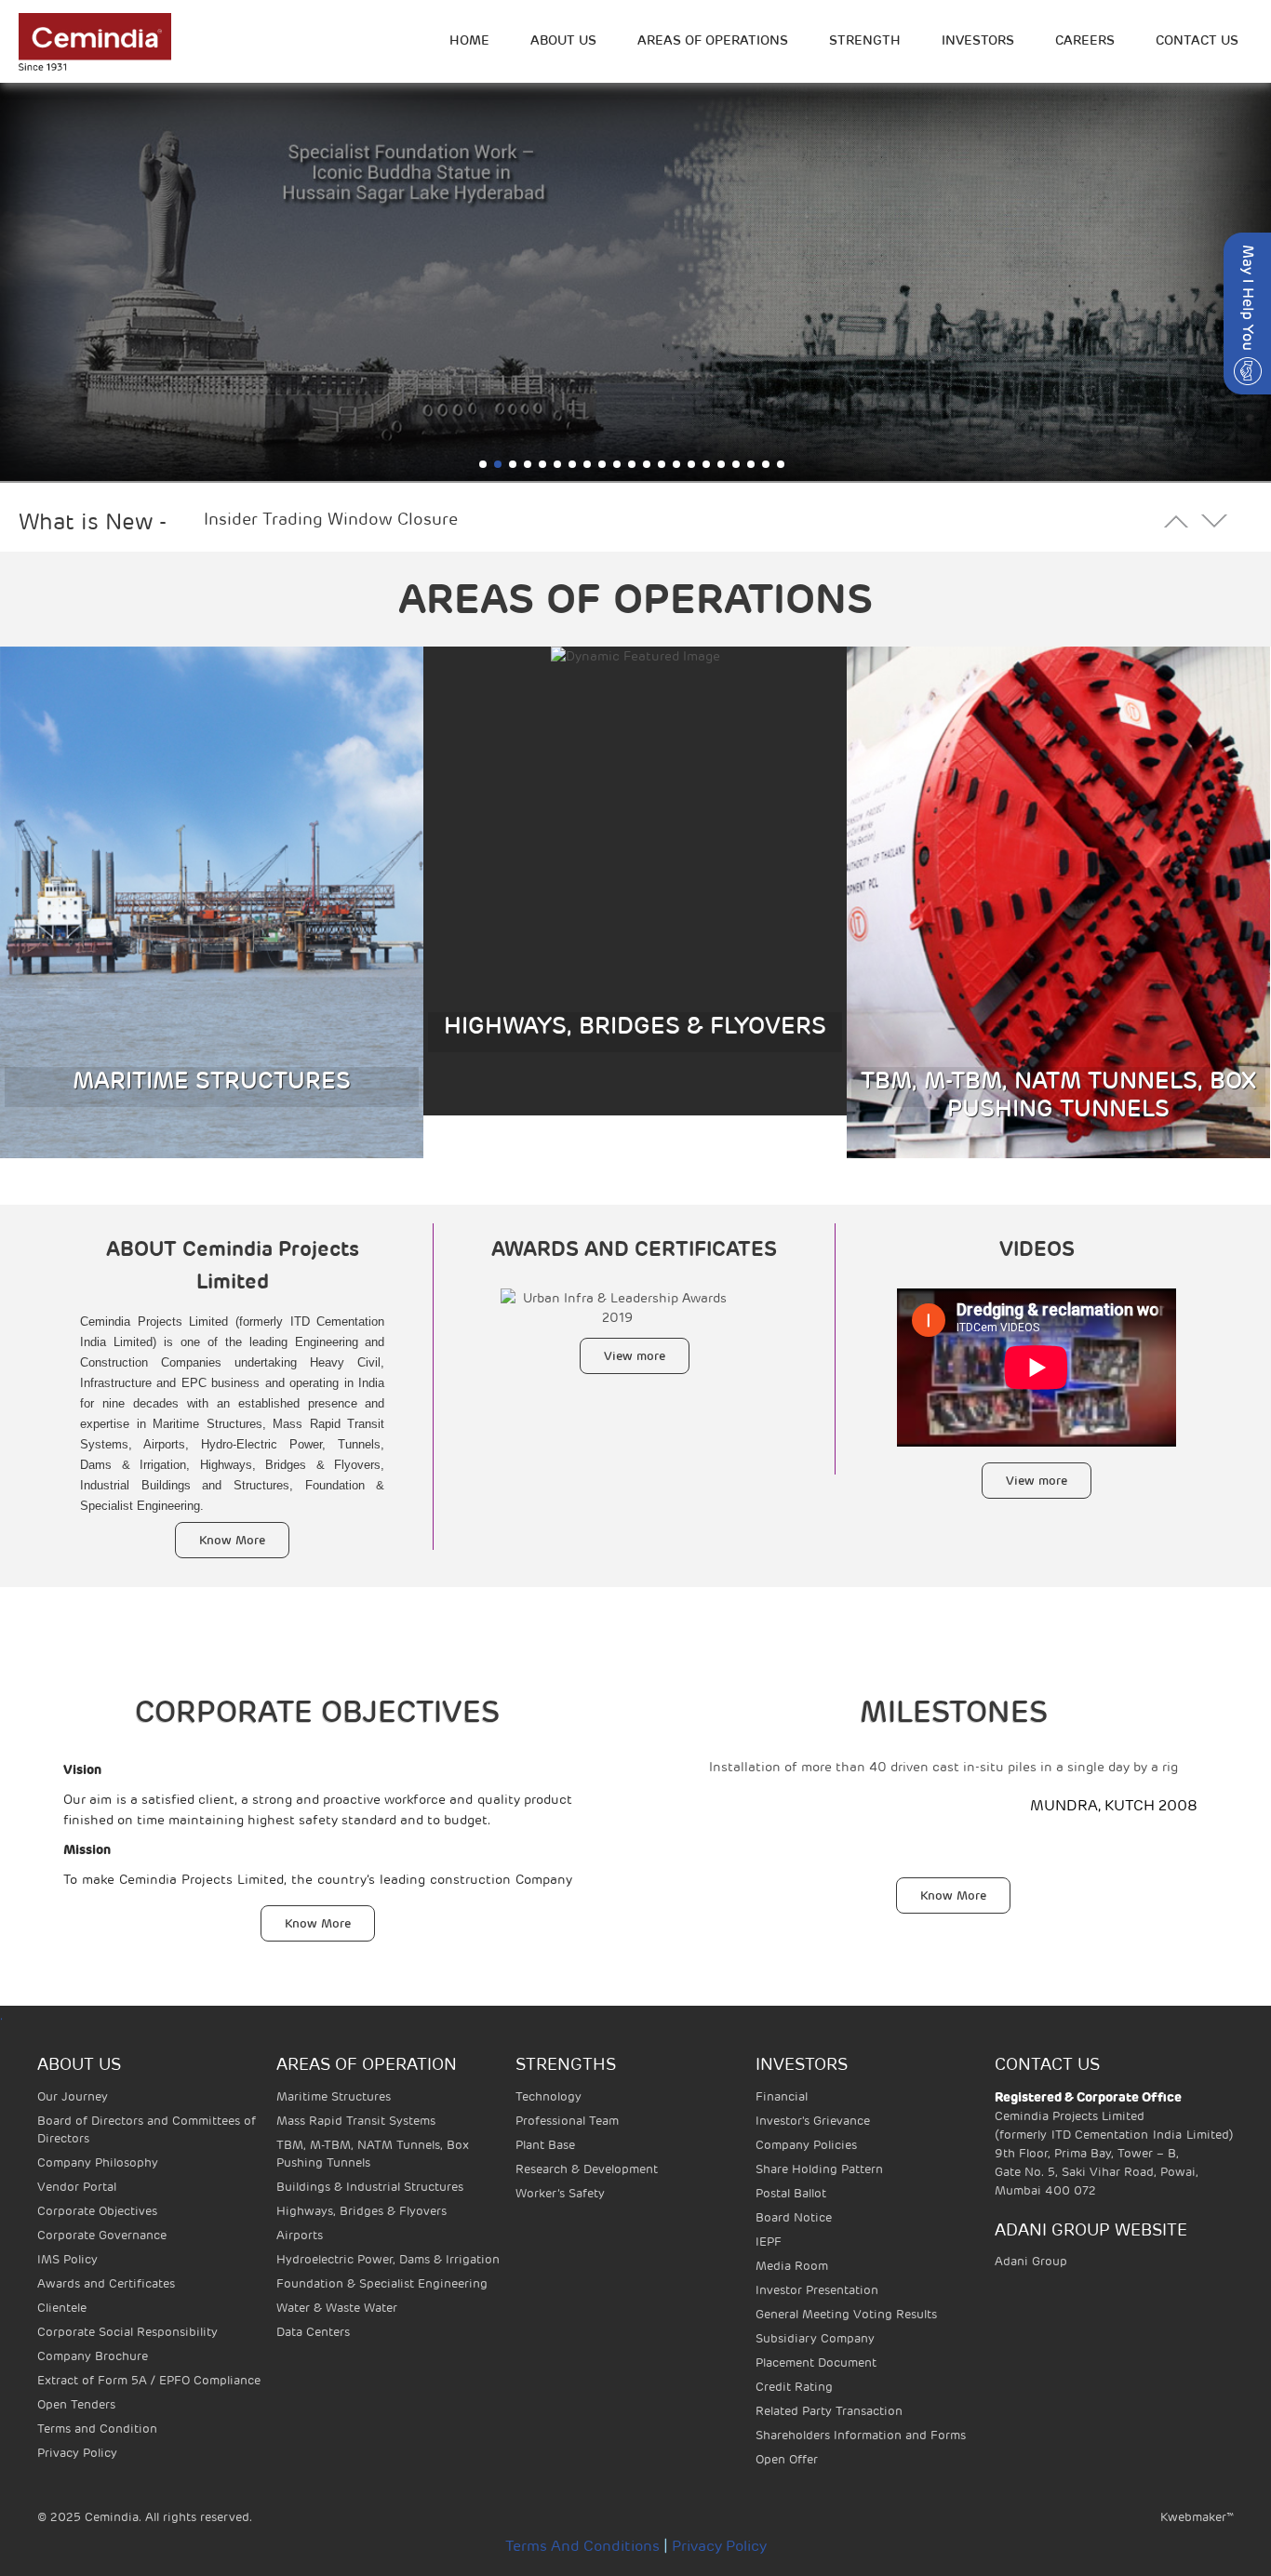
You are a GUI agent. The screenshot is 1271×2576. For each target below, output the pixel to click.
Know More (232, 1540)
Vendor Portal (77, 2187)
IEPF (769, 2242)
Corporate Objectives (97, 2211)
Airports (300, 2235)
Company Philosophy (98, 2162)
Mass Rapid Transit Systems (356, 2121)
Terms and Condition (97, 2429)
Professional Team (567, 2121)
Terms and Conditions (582, 2546)
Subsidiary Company (815, 2338)
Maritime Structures (334, 2096)
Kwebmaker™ (1197, 2517)
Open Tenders (76, 2404)
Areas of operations (713, 40)
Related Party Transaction (829, 2411)
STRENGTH (865, 40)
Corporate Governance (102, 2235)
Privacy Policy (77, 2453)
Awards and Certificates (106, 2283)
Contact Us (1197, 40)
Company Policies (806, 2145)
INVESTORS (978, 40)
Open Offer (787, 2459)
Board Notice (794, 2217)
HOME (469, 40)
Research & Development (587, 2169)
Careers (1085, 40)
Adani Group (1031, 2261)
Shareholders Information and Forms (861, 2435)
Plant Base (545, 2145)
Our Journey (73, 2096)
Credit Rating (794, 2387)
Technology (549, 2096)
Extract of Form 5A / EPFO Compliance (149, 2380)
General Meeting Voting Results (846, 2314)
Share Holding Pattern (819, 2169)
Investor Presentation (817, 2290)
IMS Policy (67, 2259)
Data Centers (313, 2332)
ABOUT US (563, 40)
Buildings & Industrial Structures (370, 2187)
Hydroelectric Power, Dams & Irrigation (388, 2259)
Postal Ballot (791, 2193)
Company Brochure (93, 2356)
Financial (782, 2096)
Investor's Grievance (813, 2121)
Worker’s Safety (560, 2193)
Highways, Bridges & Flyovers (361, 2211)
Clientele (62, 2308)
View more (635, 1356)
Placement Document (816, 2362)
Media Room (792, 2266)
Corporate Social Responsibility (127, 2332)
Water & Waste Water (337, 2308)
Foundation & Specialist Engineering (382, 2283)
